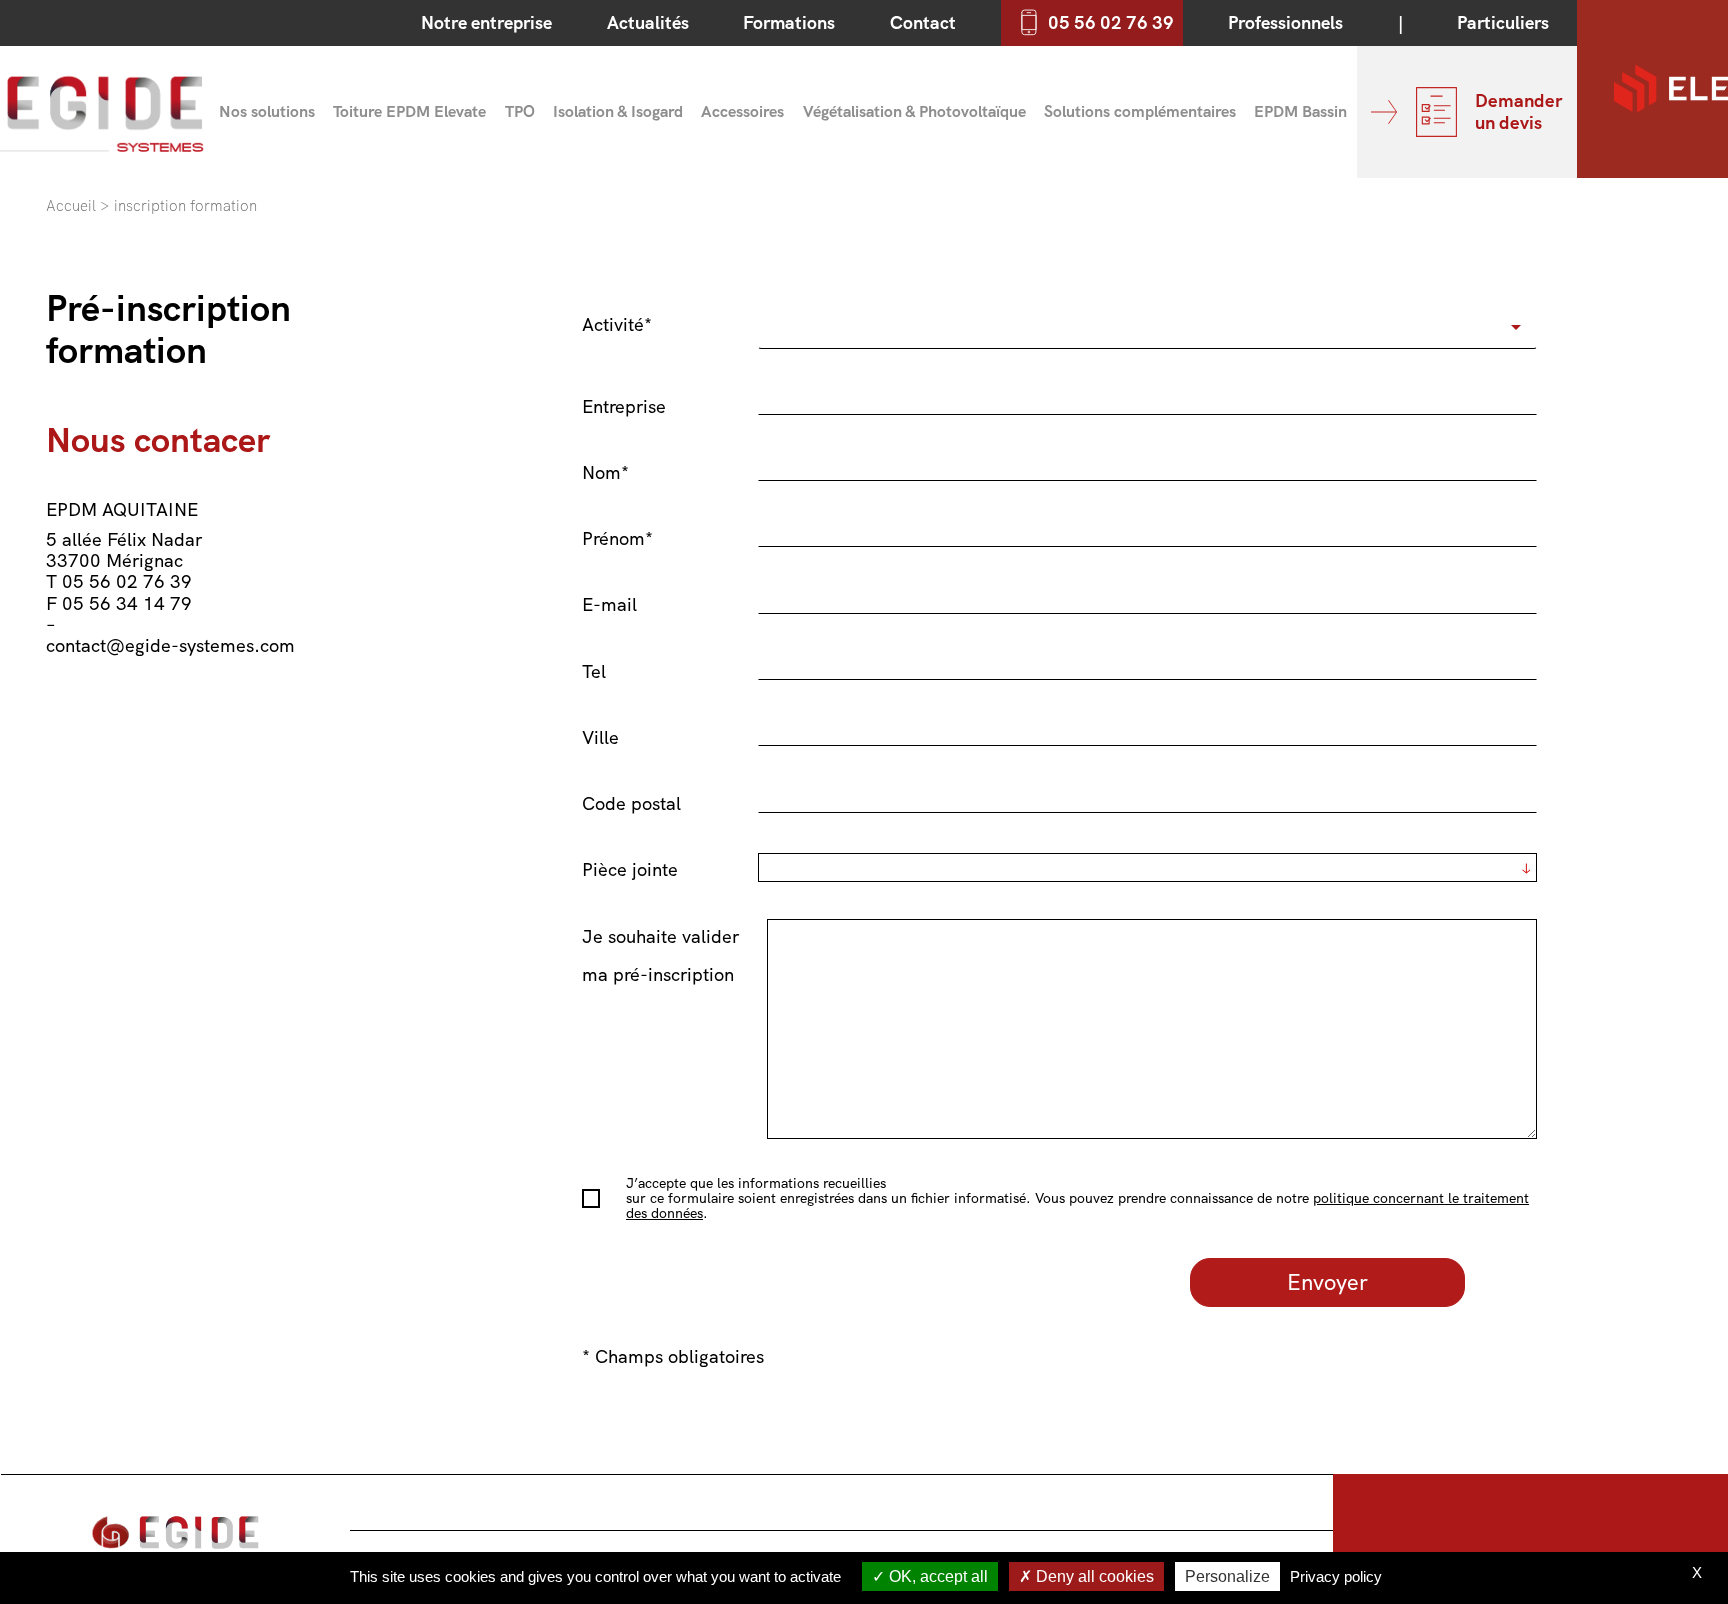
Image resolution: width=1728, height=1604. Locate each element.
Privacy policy (1336, 1576)
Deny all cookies (1093, 1576)
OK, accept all (936, 1576)
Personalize (1227, 1576)
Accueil (71, 206)
